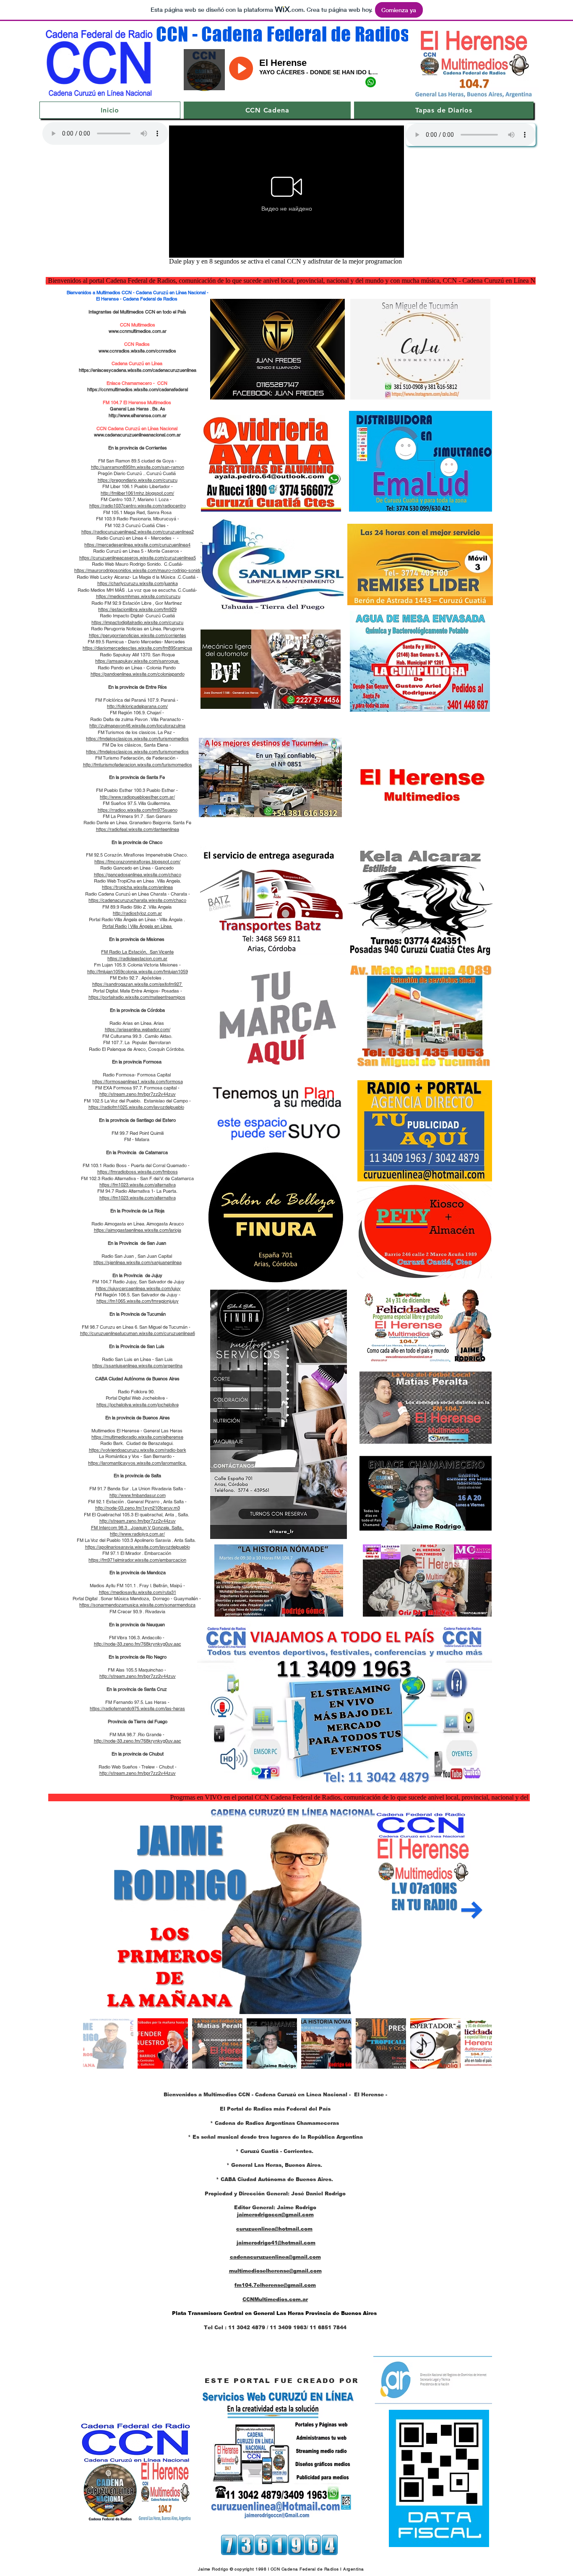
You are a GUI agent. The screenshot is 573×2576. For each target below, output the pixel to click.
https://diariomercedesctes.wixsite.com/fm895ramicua (137, 648)
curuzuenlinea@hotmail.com (274, 2229)
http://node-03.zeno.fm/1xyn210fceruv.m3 (138, 1508)
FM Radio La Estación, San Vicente (137, 952)
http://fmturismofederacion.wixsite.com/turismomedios (138, 765)
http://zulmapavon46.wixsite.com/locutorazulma (137, 726)
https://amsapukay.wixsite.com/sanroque (137, 661)
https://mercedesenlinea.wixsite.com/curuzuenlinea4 (137, 545)
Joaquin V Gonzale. (151, 1528)
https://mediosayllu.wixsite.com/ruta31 (138, 1592)
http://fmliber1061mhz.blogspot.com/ (137, 493)
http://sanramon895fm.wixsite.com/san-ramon (138, 467)
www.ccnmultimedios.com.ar (138, 331)
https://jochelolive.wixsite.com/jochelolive (138, 1405)
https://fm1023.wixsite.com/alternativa (138, 1185)
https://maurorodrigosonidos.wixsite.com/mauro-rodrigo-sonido (138, 570)
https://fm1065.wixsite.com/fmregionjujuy (138, 1301)
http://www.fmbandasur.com (138, 1495)
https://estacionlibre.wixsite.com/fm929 (137, 609)
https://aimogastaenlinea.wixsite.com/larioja (138, 1230)
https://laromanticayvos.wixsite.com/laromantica (137, 1463)
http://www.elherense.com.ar (138, 415)
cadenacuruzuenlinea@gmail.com (275, 2257)
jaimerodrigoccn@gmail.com (275, 2215)
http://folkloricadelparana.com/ (137, 706)
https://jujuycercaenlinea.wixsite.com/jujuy (138, 1288)
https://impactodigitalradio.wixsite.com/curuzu (137, 622)
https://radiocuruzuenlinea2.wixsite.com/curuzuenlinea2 (138, 532)
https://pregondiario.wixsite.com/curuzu (138, 480)
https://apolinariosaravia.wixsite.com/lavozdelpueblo (138, 1547)
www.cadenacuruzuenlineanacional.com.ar (137, 435)
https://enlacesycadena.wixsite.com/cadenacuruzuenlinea (138, 370)
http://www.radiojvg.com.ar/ (137, 1534)
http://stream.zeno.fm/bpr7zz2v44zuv (138, 1094)
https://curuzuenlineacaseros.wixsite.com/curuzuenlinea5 (138, 558)
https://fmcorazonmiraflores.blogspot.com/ (137, 862)
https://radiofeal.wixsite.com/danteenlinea (138, 829)
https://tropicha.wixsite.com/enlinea (137, 887)
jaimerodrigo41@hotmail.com (276, 2243)
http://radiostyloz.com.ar (137, 913)
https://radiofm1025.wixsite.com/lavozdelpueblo (136, 1107)
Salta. (177, 1528)
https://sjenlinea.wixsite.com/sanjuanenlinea (138, 1262)
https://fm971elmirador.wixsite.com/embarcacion (137, 1560)
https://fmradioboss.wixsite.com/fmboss (138, 1172)
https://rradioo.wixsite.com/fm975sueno (138, 810)
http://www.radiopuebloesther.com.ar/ (137, 797)
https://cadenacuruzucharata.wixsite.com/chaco (137, 900)
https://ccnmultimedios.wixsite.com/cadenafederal (138, 389)
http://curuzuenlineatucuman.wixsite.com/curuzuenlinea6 (138, 1333)
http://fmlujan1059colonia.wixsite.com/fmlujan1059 (138, 972)
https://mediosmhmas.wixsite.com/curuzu (138, 596)
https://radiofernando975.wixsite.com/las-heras (137, 1709)
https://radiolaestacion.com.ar (137, 959)
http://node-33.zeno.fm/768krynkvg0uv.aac (138, 1644)
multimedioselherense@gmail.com (275, 2271)
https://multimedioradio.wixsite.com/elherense (137, 1437)
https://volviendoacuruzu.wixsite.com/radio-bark (138, 1450)
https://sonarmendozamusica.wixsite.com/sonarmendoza (137, 1605)
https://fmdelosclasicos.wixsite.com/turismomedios (137, 739)
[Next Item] (472, 1910)
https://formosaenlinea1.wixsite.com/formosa (138, 1082)
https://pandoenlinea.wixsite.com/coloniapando (138, 674)
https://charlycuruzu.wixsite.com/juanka (138, 583)
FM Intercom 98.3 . (111, 1528)
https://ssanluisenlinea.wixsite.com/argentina (137, 1366)
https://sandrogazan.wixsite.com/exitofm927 (138, 984)
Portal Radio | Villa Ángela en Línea (138, 926)
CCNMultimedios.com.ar (275, 2299)
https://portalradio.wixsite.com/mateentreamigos (137, 997)
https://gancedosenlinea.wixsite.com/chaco (138, 875)
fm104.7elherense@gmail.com (275, 2285)
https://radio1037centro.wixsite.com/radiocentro (138, 506)
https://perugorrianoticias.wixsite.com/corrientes (138, 635)
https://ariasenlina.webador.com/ (138, 1029)
